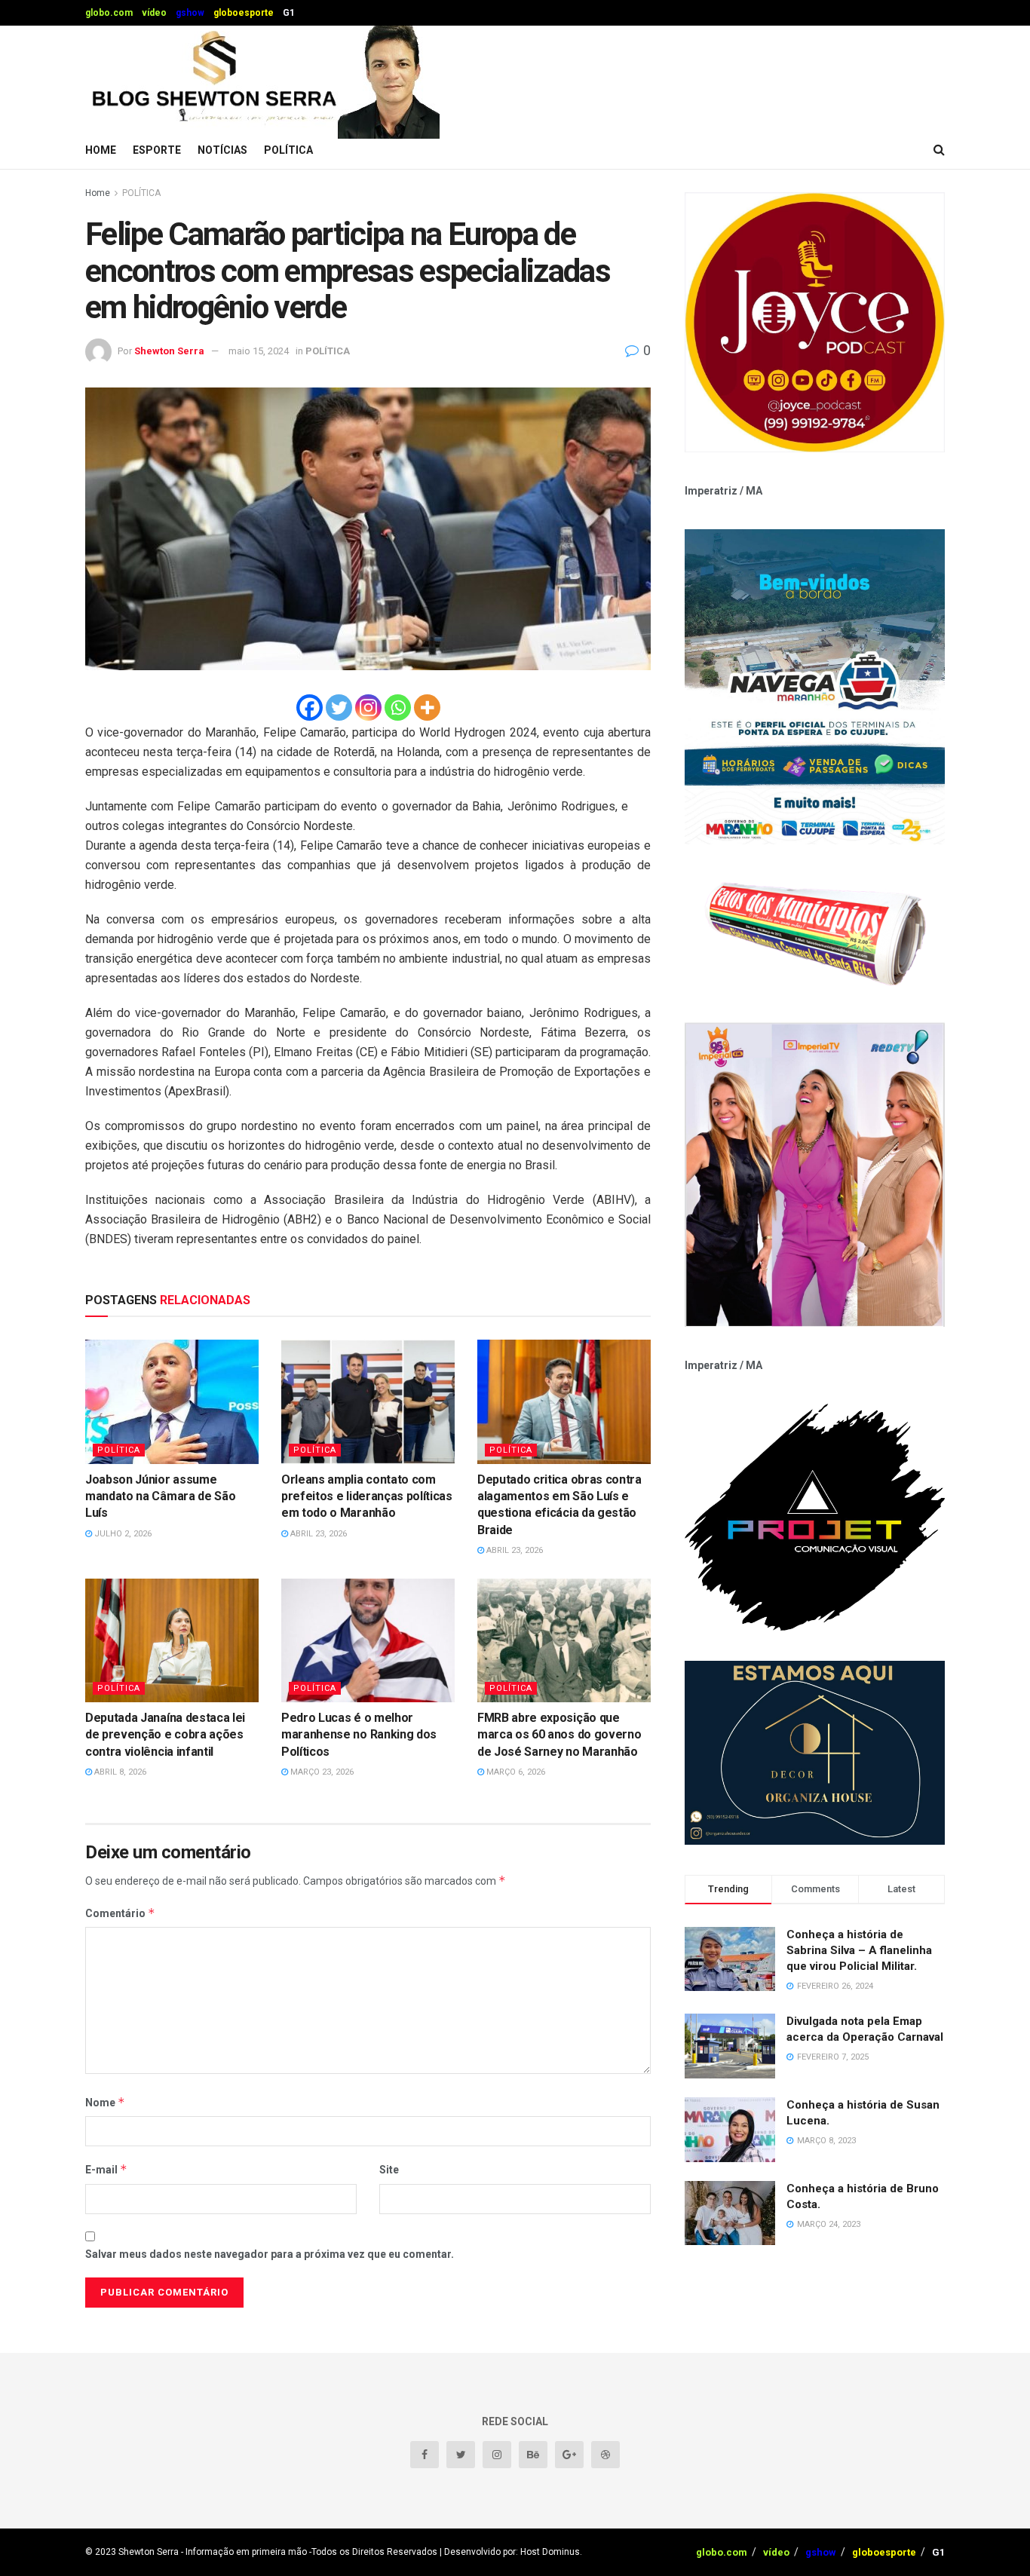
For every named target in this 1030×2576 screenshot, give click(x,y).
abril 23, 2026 (317, 1534)
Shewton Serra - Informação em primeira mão (213, 2552)
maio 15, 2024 (259, 351)
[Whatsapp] (398, 708)
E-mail (106, 2169)
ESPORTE (157, 150)
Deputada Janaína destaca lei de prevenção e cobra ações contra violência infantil (165, 1735)
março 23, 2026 (321, 1772)
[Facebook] (310, 708)
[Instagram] (368, 708)
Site (389, 2170)
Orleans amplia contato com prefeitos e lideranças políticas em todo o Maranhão (367, 1496)
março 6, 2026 (515, 1772)
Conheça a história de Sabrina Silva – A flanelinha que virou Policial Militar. (859, 1950)
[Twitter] (339, 708)
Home (101, 150)
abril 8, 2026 (119, 1772)
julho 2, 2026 (122, 1534)
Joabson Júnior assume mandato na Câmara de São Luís (160, 1496)
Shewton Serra (169, 351)
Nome (105, 2102)
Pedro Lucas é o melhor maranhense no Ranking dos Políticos (359, 1735)
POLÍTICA (288, 150)
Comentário (120, 1913)
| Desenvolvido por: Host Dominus (510, 2552)
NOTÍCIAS (222, 150)
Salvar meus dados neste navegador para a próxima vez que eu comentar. (270, 2254)
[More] (427, 708)
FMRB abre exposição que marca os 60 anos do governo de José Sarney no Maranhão (559, 1735)
